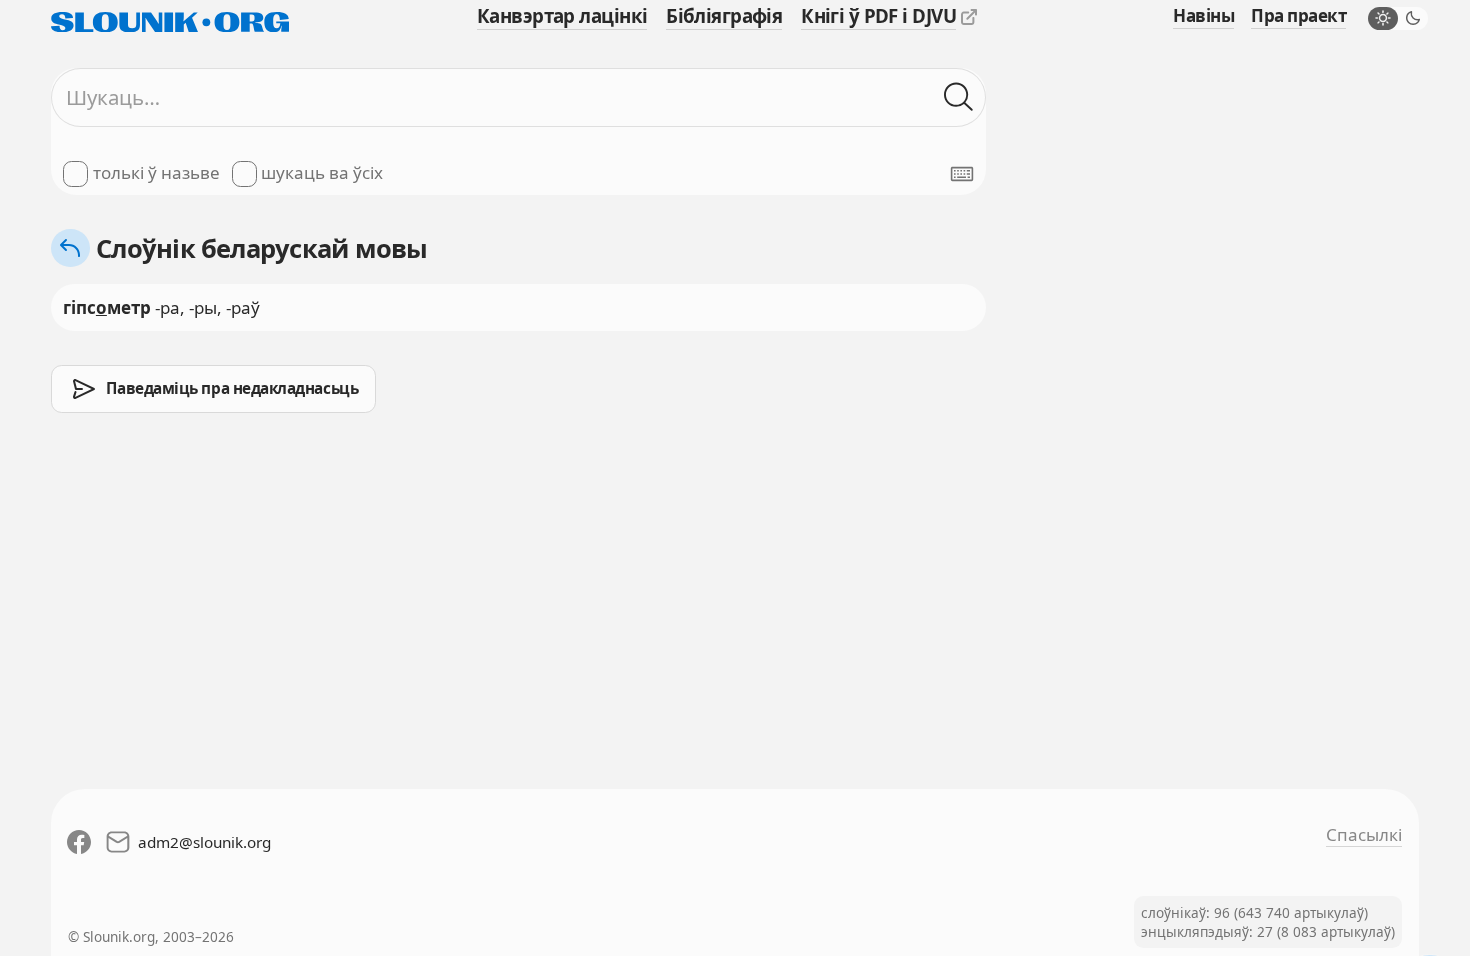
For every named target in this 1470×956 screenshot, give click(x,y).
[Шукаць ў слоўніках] (959, 98)
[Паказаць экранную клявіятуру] (962, 174)
